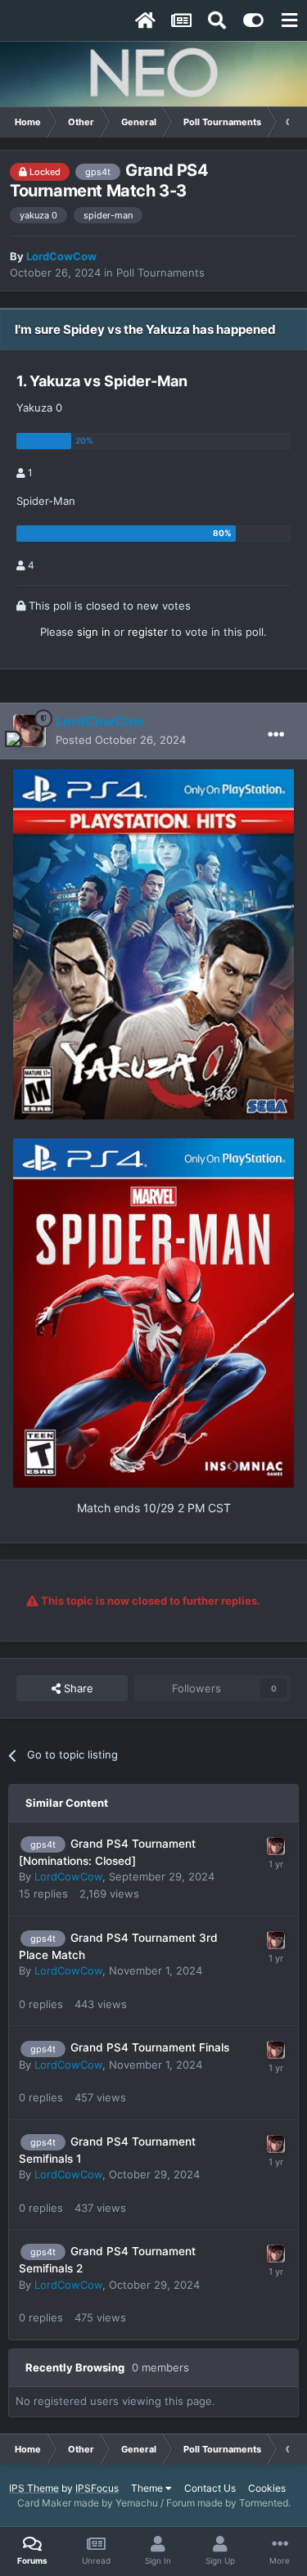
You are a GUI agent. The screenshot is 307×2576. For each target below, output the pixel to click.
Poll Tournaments (160, 272)
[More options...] (276, 735)
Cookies (267, 2488)
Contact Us (210, 2488)
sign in (94, 632)
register (148, 632)
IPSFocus (97, 2488)
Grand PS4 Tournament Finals (150, 2047)
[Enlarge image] (153, 943)
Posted (121, 740)
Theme (148, 2488)
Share (77, 1688)
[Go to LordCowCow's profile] (29, 731)
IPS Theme (34, 2488)
